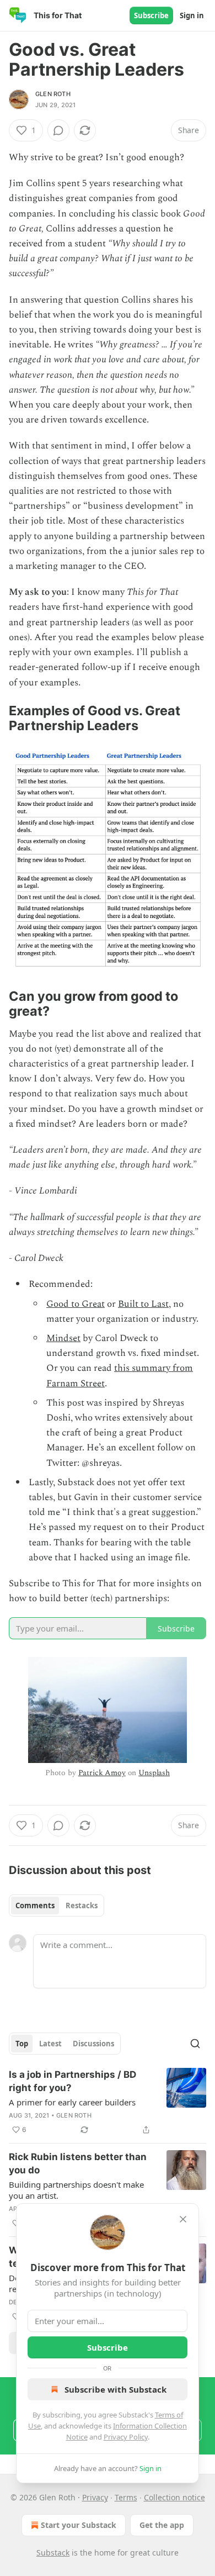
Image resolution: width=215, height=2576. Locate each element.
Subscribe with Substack (115, 2389)
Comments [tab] (35, 1905)
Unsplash (154, 1773)
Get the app (162, 2525)
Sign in (192, 15)
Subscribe (151, 15)
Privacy (95, 2497)
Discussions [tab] (93, 2044)
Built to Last (143, 1304)
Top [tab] (22, 2044)
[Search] (195, 2044)
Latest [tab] (50, 2044)
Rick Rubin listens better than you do (78, 2163)
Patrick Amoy (102, 1773)
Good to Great (76, 1304)
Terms (126, 2497)
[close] (183, 2219)
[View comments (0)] (58, 130)
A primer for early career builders (72, 2102)
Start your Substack (79, 2525)
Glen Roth (53, 94)
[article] (108, 2102)
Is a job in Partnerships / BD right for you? (72, 2081)
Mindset (63, 1338)
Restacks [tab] (82, 1905)
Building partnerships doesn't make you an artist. (76, 2190)
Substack (53, 2553)
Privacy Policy (126, 2437)
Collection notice (174, 2497)
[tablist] (57, 1905)
